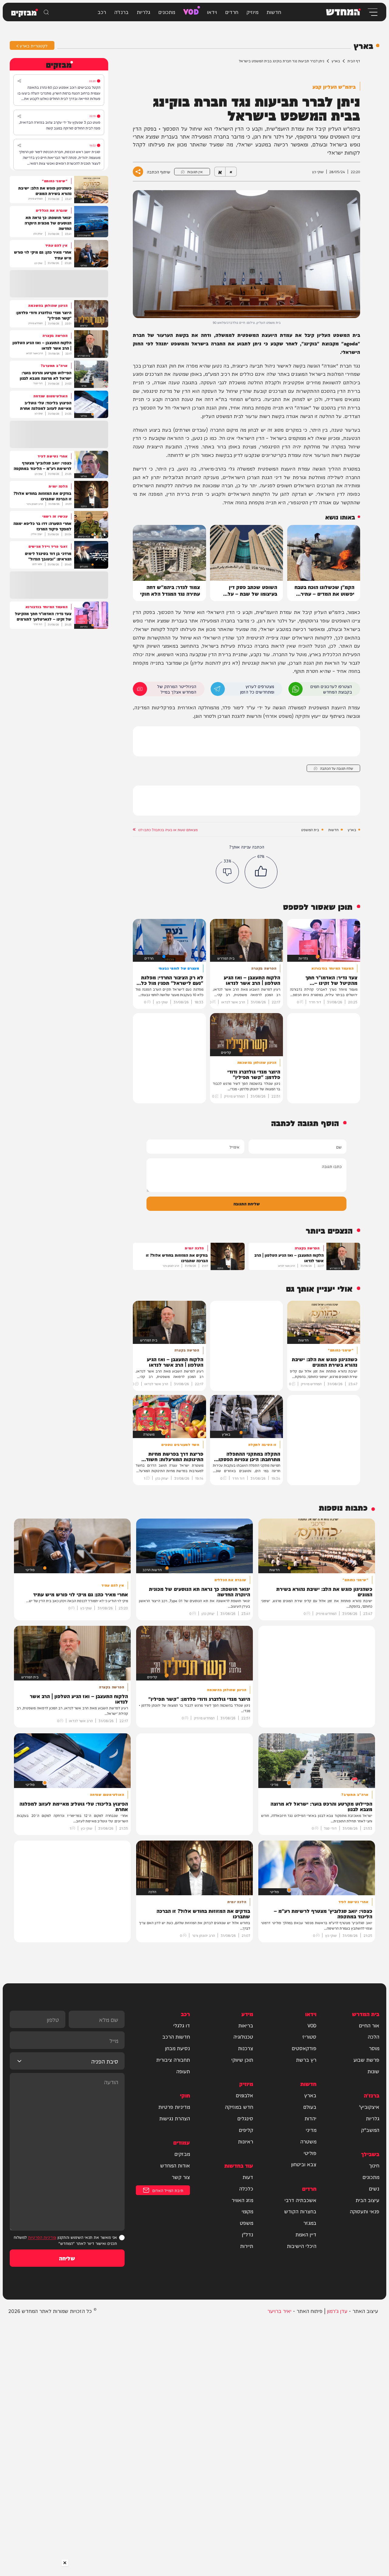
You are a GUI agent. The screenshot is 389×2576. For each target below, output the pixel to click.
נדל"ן (248, 2234)
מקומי (247, 2211)
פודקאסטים (304, 2048)
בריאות (246, 2025)
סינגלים (245, 2118)
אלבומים (244, 2095)
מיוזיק (252, 12)
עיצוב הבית (367, 2200)
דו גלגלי (182, 2025)
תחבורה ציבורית (173, 2060)
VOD (191, 11)
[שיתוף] (19, 81)
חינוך (374, 2165)
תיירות (247, 2246)
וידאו (212, 12)
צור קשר (181, 2177)
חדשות (274, 12)
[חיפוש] (46, 12)
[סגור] (65, 2563)
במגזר (310, 2223)
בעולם (310, 2107)
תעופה (183, 2071)
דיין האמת (306, 2234)
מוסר (374, 2048)
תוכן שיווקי (242, 2060)
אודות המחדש (175, 2165)
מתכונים (167, 12)
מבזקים (182, 2154)
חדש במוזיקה (239, 2107)
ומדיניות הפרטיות (42, 2237)
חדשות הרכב (176, 2036)
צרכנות (246, 2048)
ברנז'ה (121, 12)
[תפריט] (372, 12)
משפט (246, 2223)
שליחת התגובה (247, 1203)
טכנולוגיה (243, 2036)
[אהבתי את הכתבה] (261, 872)
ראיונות (246, 2141)
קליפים (246, 2130)
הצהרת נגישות (175, 2118)
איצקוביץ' (369, 2107)
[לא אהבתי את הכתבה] (227, 872)
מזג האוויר (242, 2200)
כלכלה (246, 2188)
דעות (248, 2177)
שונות (373, 2071)
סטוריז (309, 2036)
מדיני (311, 2130)
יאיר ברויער (279, 2311)
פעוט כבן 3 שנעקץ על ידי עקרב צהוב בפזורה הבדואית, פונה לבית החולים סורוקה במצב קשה (60, 125)
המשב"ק (370, 2130)
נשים (374, 2188)
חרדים (232, 12)
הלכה (374, 2036)
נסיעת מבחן (177, 2048)
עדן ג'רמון (337, 2311)
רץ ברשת (306, 2060)
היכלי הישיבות (302, 2246)
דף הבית (354, 61)
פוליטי (310, 2153)
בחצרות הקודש (300, 2211)
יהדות (310, 2118)
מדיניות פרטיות (174, 2107)
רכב (102, 12)
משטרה (308, 2141)
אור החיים (369, 2025)
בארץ (336, 61)
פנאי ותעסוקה (365, 2211)
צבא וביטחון (304, 2164)
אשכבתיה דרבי (300, 2200)
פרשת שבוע (366, 2060)
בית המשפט (310, 830)
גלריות (143, 12)
